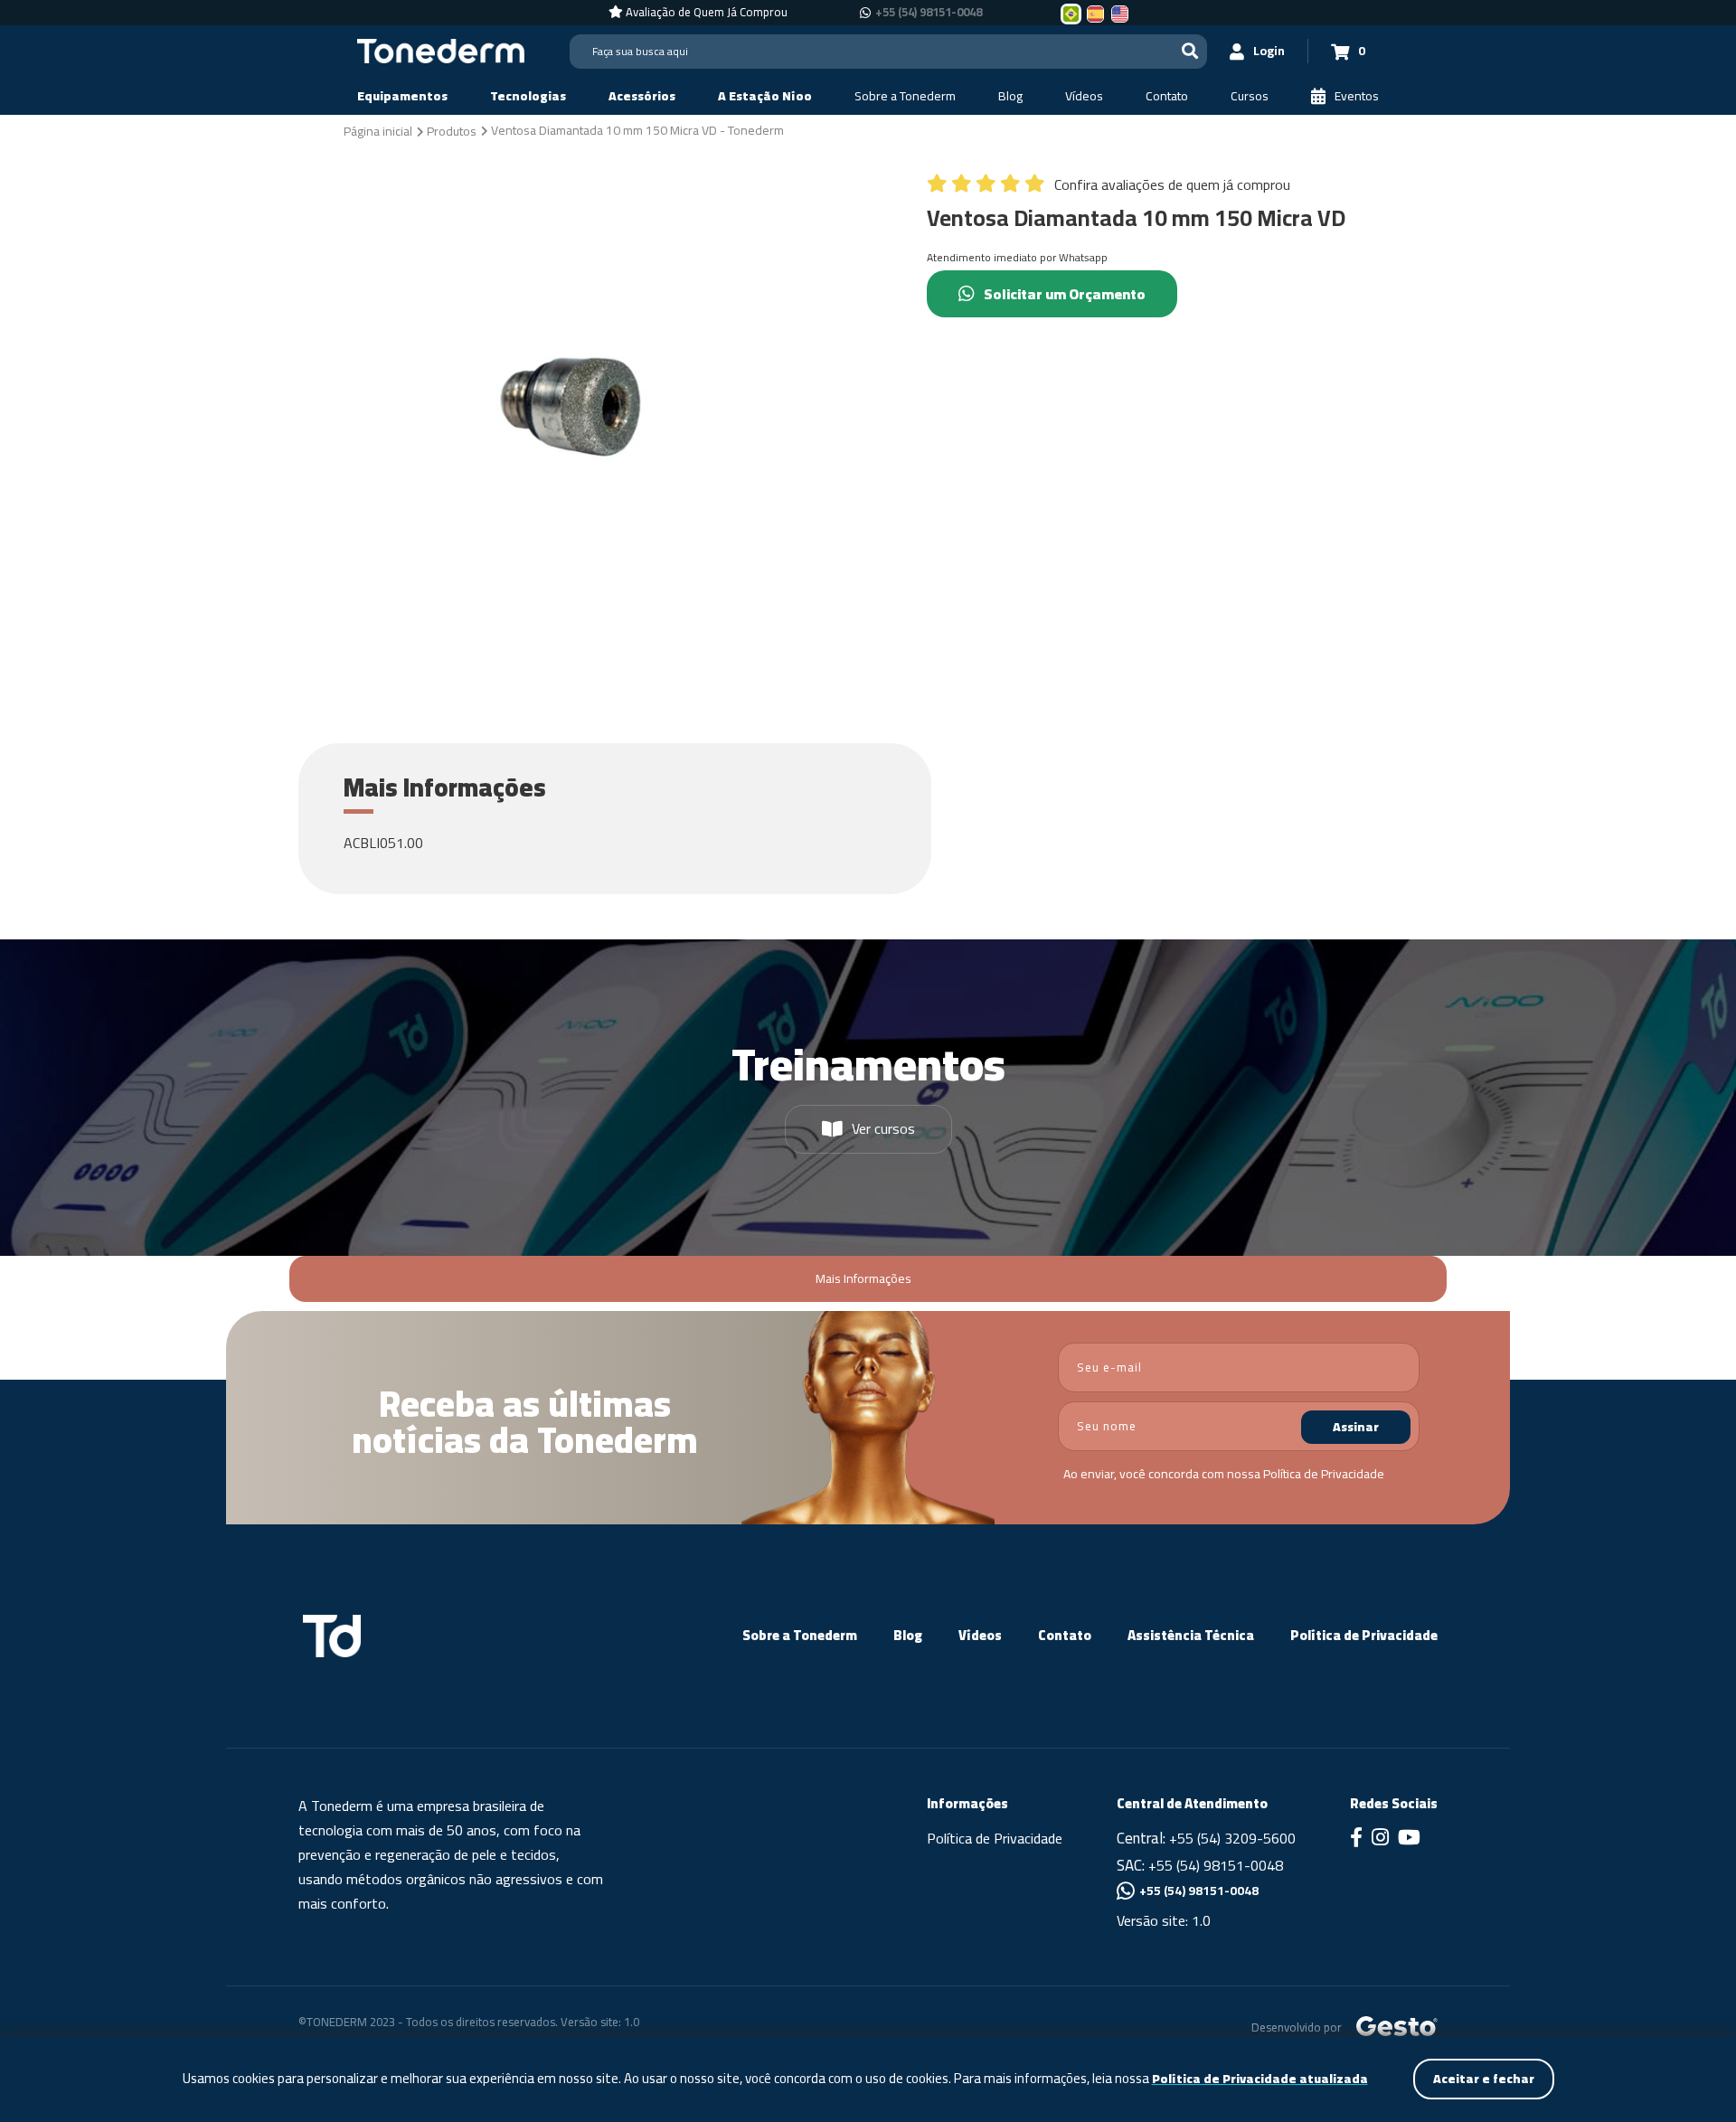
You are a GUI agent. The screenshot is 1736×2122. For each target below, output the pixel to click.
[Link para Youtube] (1409, 1839)
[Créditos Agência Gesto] (1397, 2026)
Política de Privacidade (1324, 1474)
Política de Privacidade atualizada (1260, 2079)
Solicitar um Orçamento (1065, 294)
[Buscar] (1190, 51)
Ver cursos (883, 1128)
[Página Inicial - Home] (441, 50)
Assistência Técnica (1191, 1635)
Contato (1065, 1635)
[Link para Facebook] (1356, 1839)
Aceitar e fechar (1484, 2079)
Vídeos (980, 1635)
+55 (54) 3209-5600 (1232, 1838)
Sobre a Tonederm (800, 1635)
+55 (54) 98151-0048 (929, 13)
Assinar (1356, 1427)
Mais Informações (863, 1278)
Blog (908, 1635)
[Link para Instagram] (1380, 1839)
